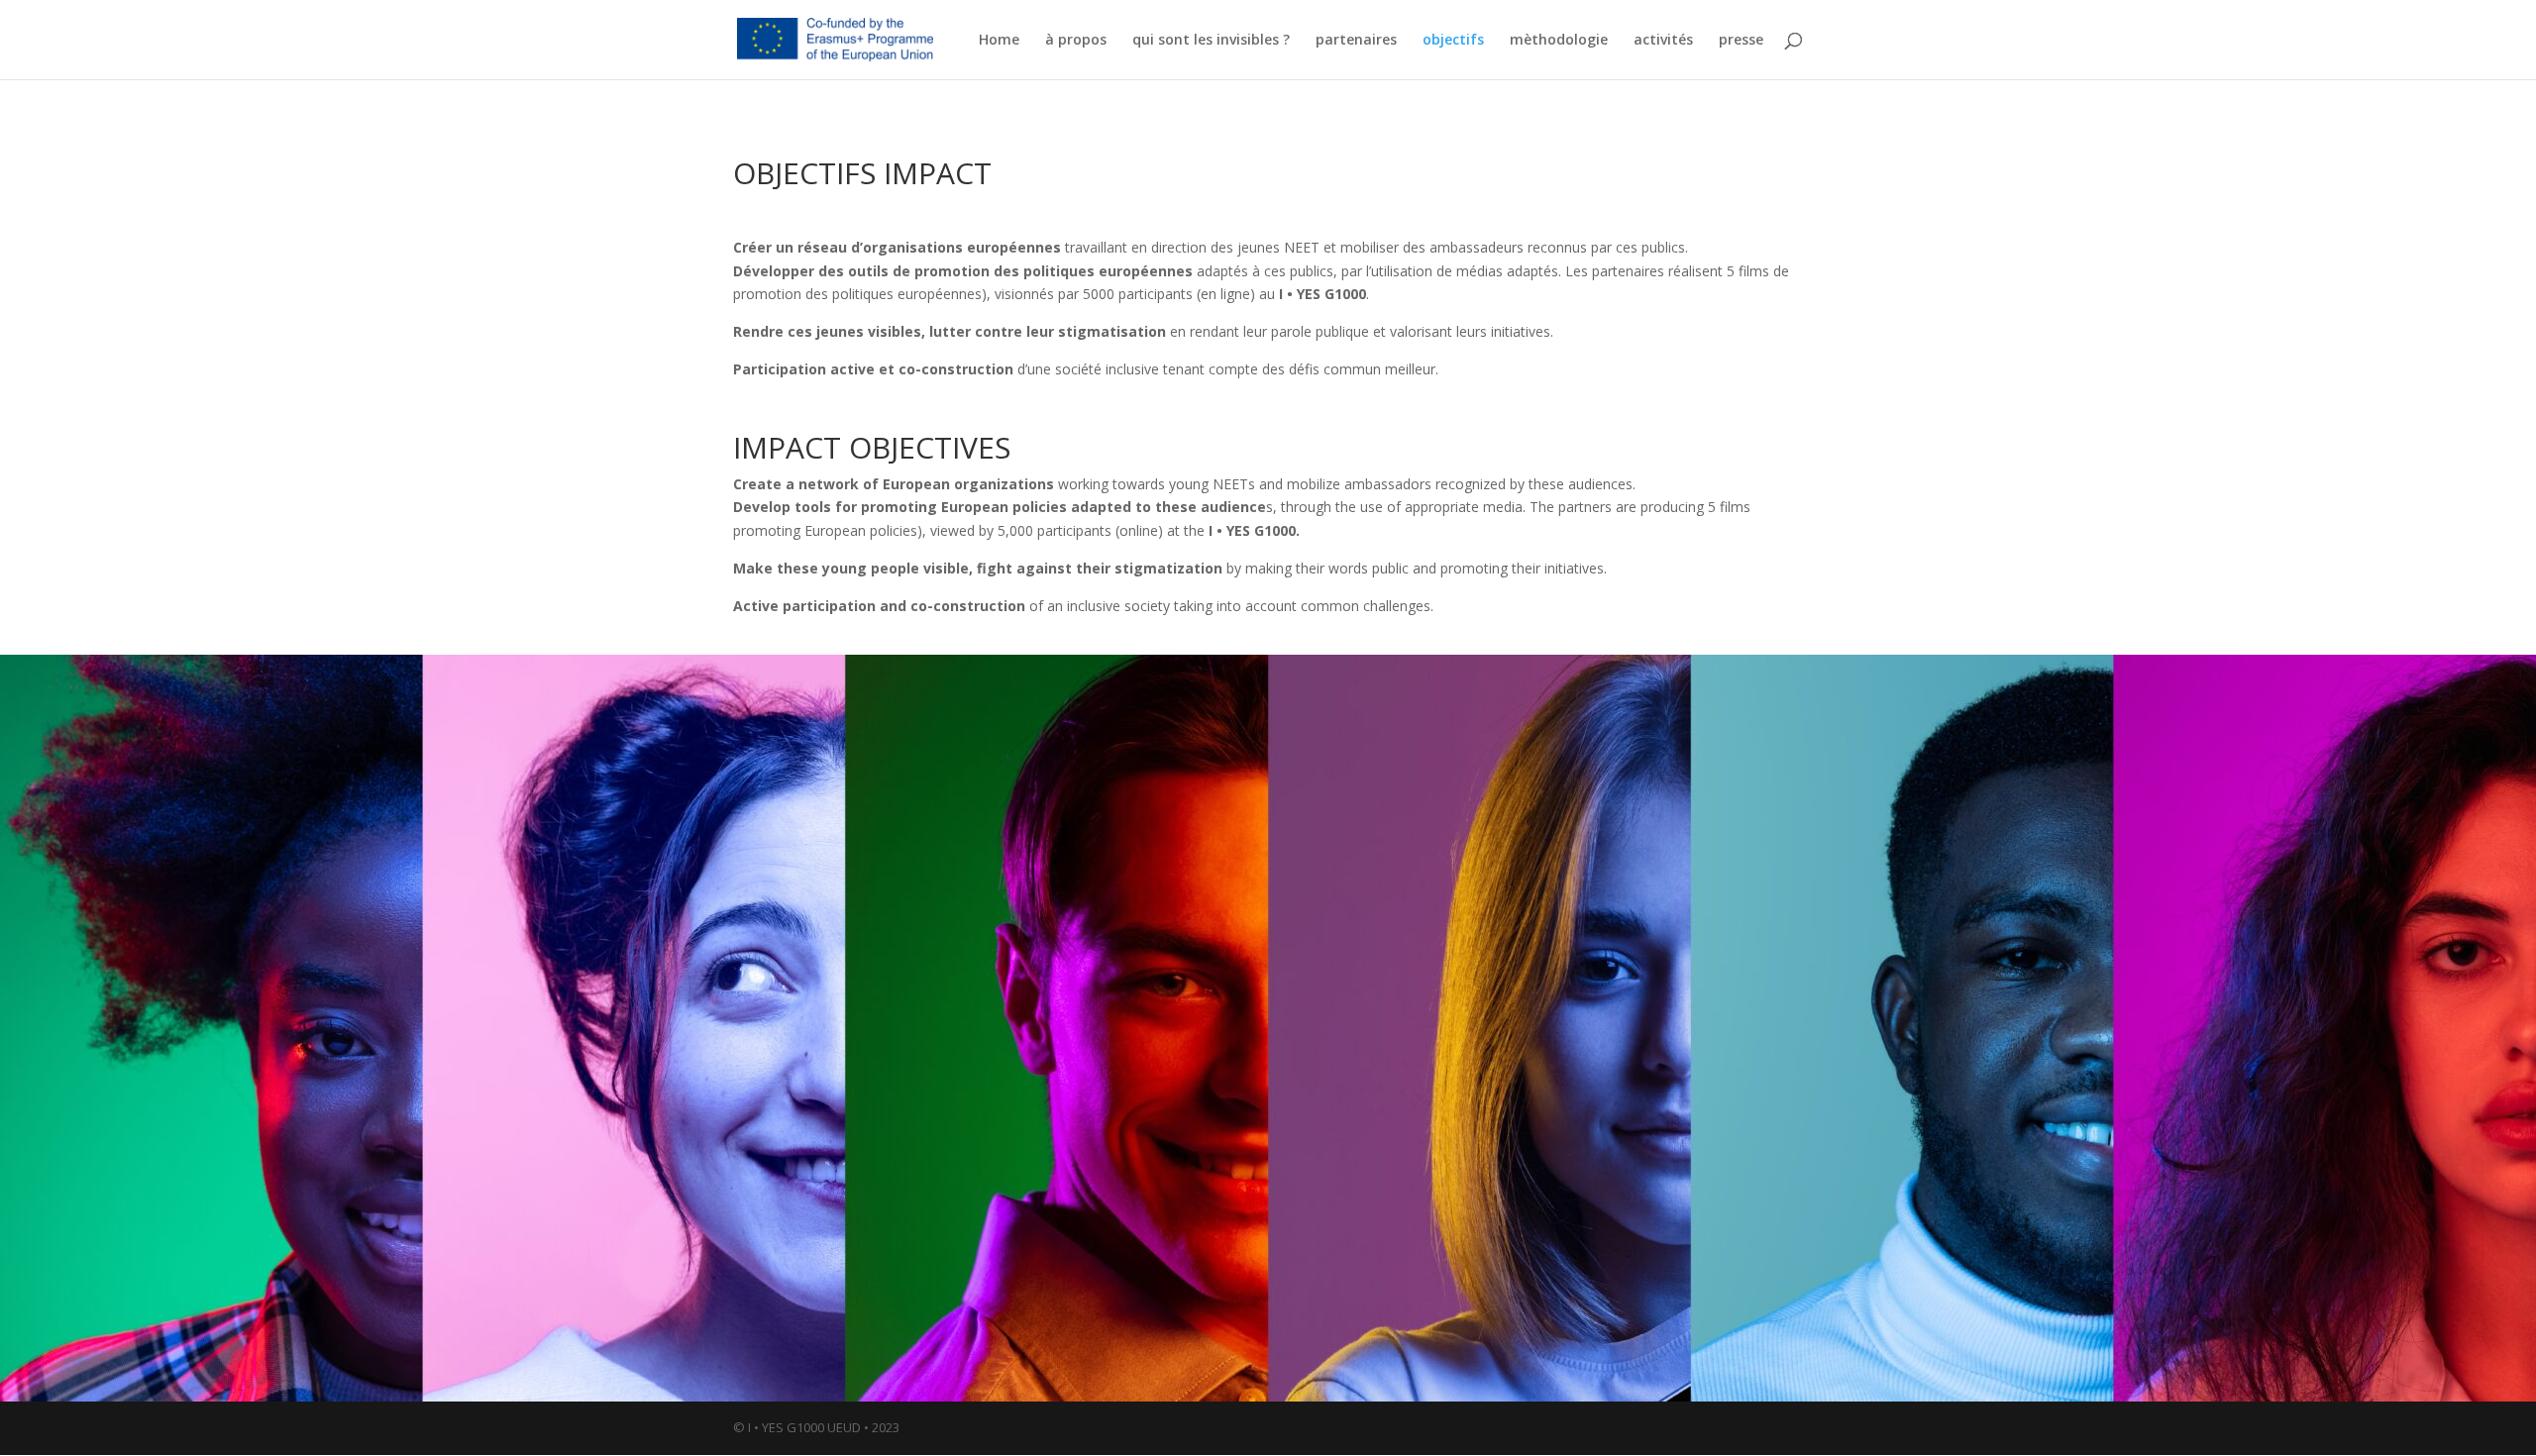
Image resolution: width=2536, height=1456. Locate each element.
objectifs (1453, 41)
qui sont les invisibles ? (1211, 41)
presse (1741, 41)
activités (1663, 41)
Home (999, 41)
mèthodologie (1559, 41)
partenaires (1356, 41)
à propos (1076, 41)
